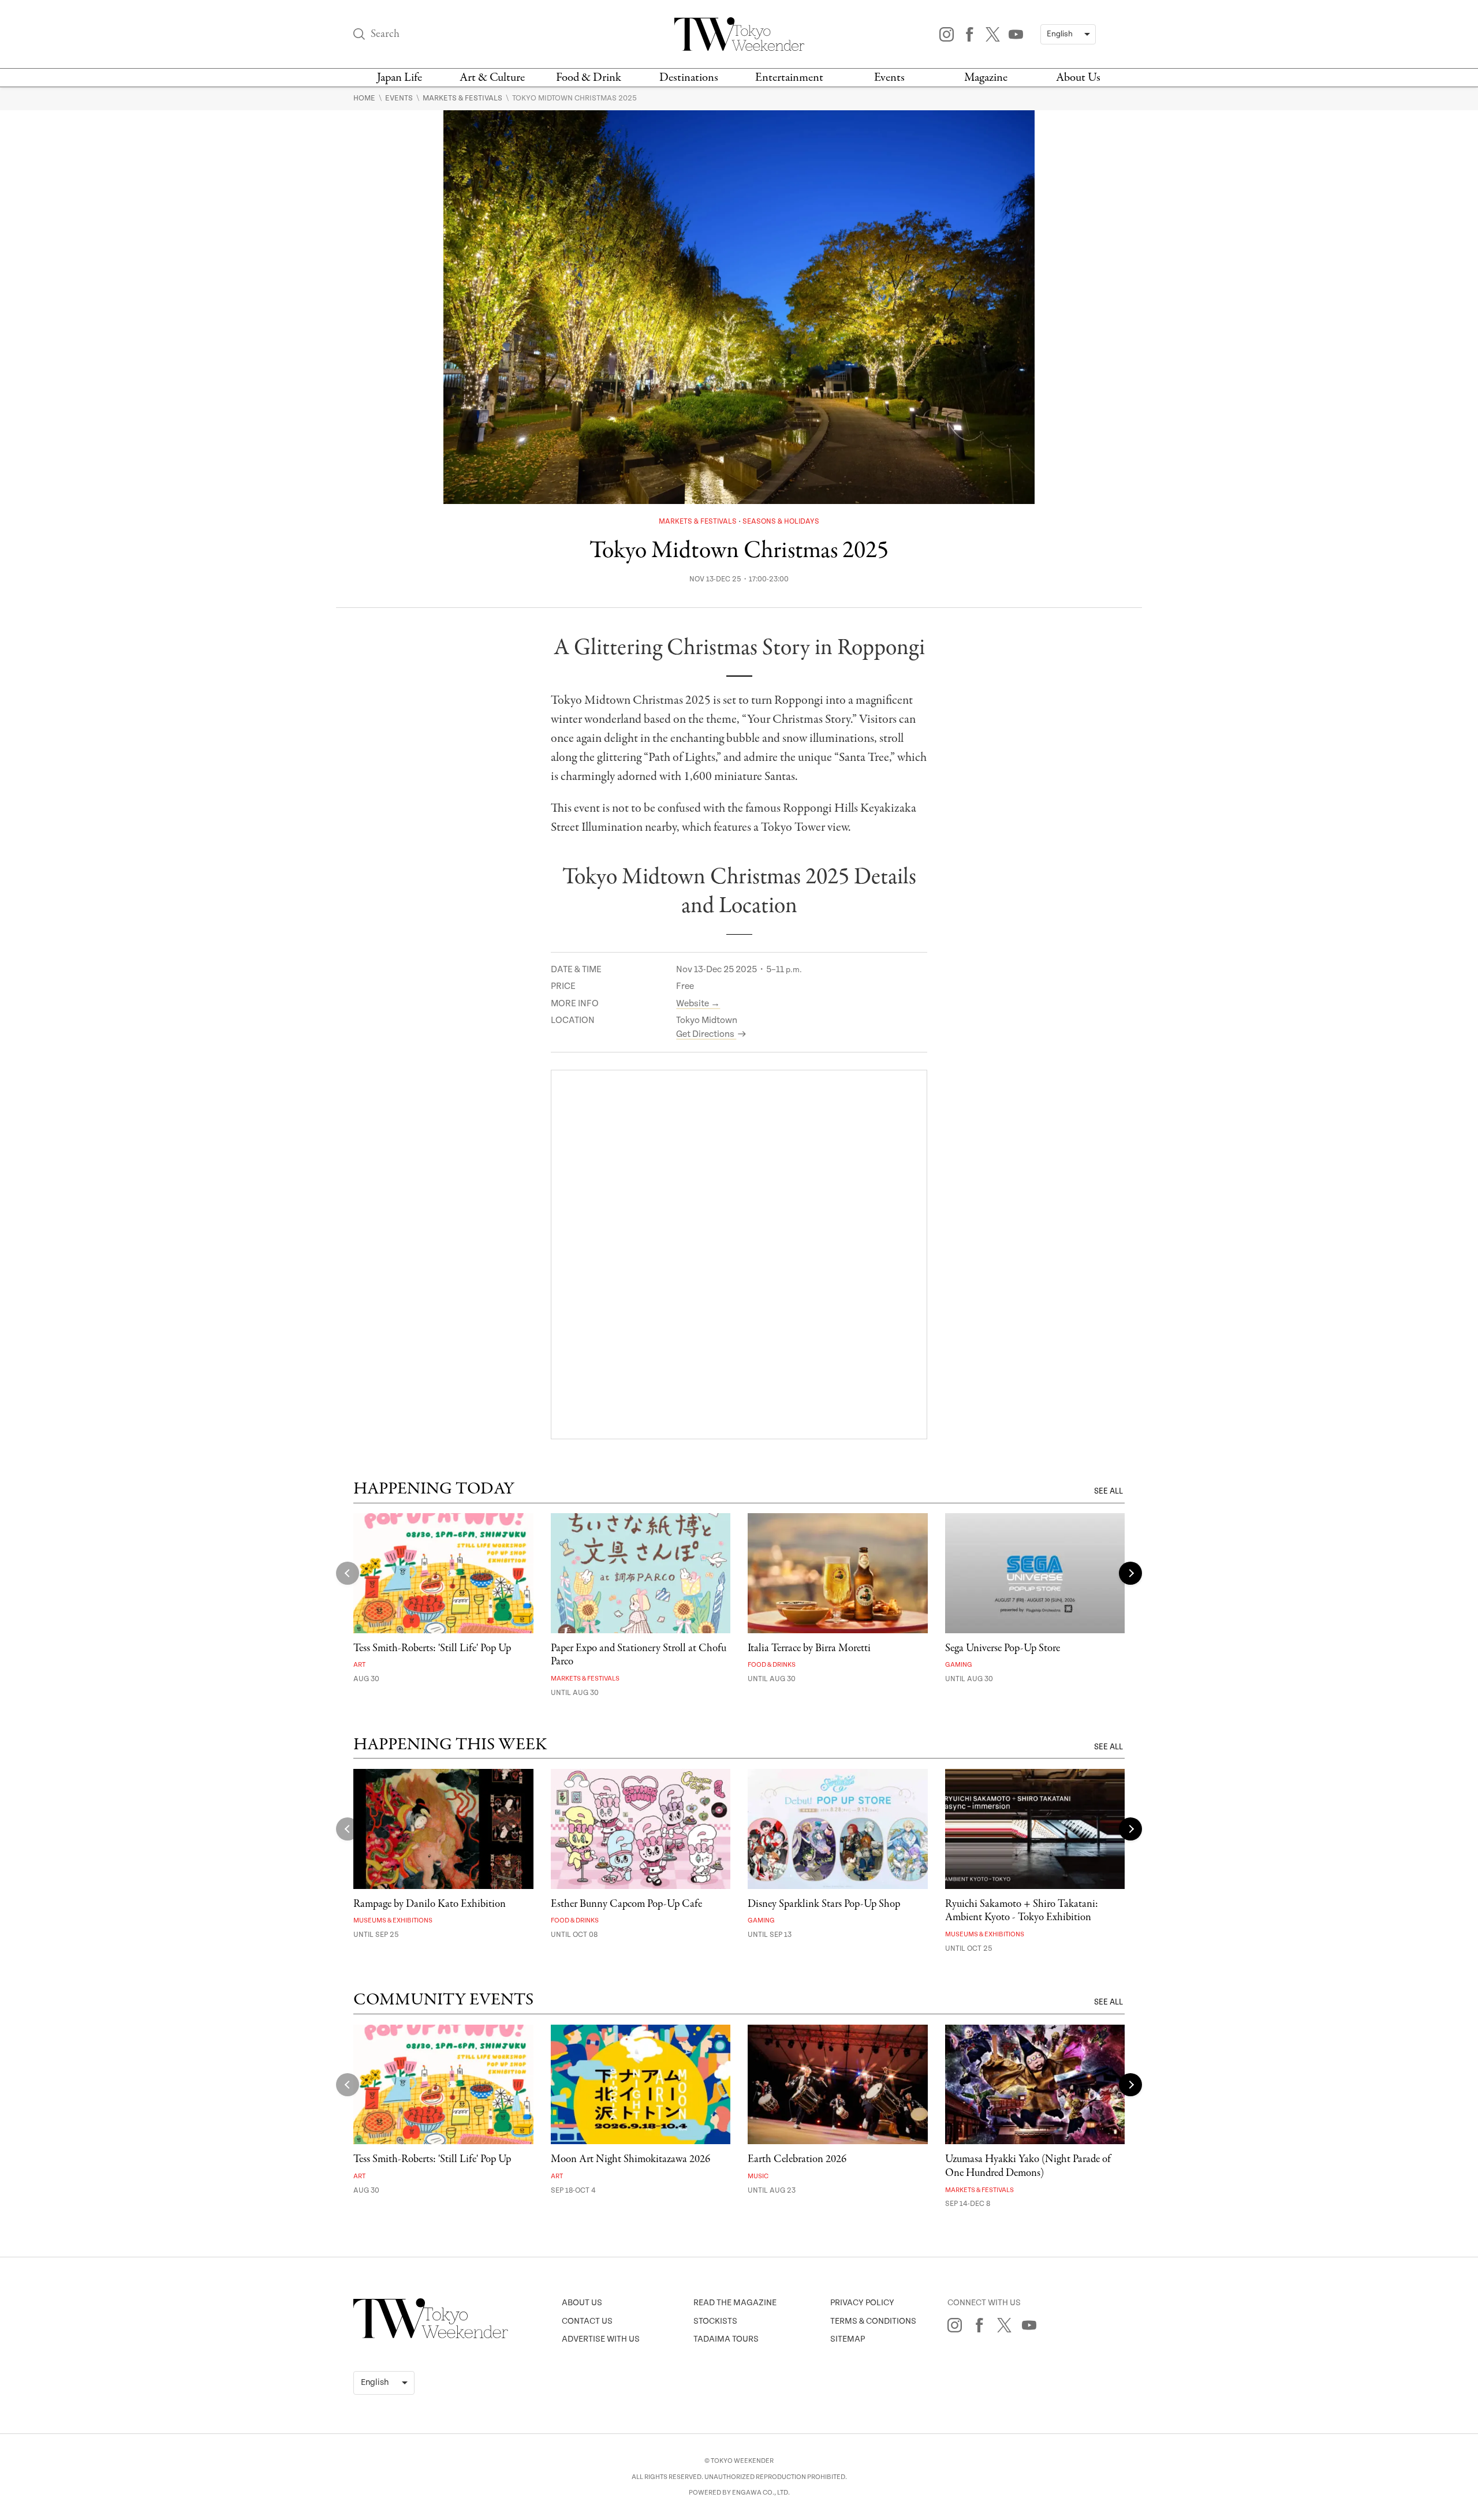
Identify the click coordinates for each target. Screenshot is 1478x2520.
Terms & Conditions (873, 2321)
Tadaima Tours (726, 2339)
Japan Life (400, 78)
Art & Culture (492, 78)
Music (758, 2176)
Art (359, 1665)
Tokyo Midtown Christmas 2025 (574, 98)
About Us (1078, 78)
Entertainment (789, 78)
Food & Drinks (772, 1665)
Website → (698, 1004)
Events (889, 78)
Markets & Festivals (463, 98)
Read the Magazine (735, 2303)
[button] (1130, 1573)
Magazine (986, 78)
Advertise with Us (601, 2339)
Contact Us (587, 2321)
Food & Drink (589, 78)
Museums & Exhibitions (393, 1920)
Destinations (689, 78)
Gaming (959, 1665)
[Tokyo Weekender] (431, 2336)
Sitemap (848, 2339)
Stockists (715, 2321)
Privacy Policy (862, 2303)
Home (365, 98)
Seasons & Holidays (781, 522)
